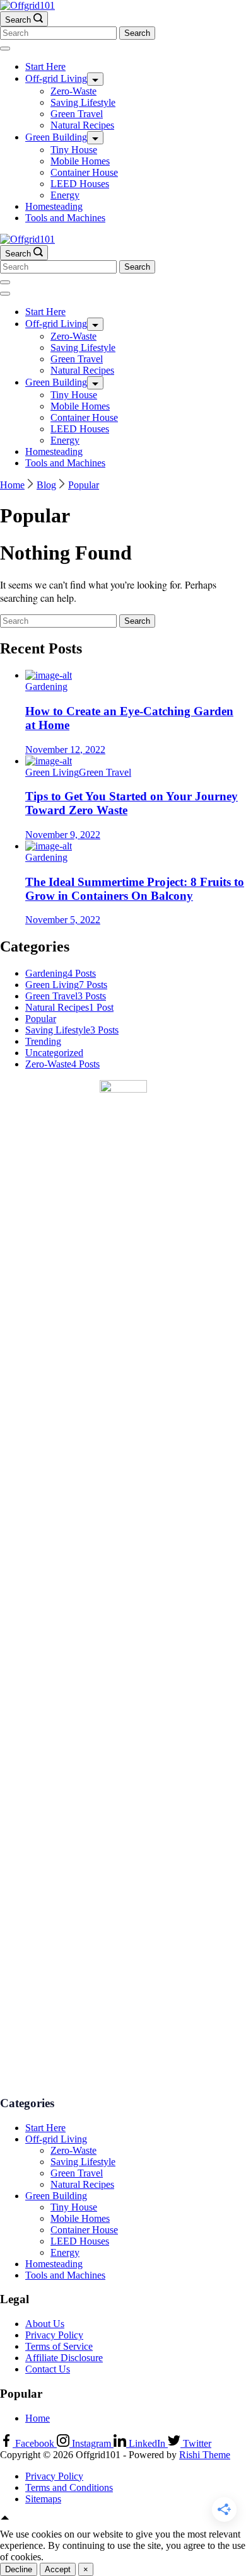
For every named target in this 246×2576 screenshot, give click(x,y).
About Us (45, 2324)
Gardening (46, 687)
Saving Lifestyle (83, 102)
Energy (65, 195)
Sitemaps (43, 2499)
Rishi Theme (205, 2455)
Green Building (56, 137)
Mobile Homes (80, 161)
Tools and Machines (65, 218)
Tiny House (74, 150)
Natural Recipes (82, 125)
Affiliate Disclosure (64, 2358)
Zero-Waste (73, 91)
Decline (19, 2569)
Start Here (45, 66)
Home (38, 2418)
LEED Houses (80, 184)
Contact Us (48, 2369)
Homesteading (54, 206)
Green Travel (77, 114)
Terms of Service (59, 2346)
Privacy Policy (54, 2335)
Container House (84, 172)
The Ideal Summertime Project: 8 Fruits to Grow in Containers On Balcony (135, 889)
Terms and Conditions (69, 2487)
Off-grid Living (56, 78)
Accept (58, 2569)
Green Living (52, 772)
